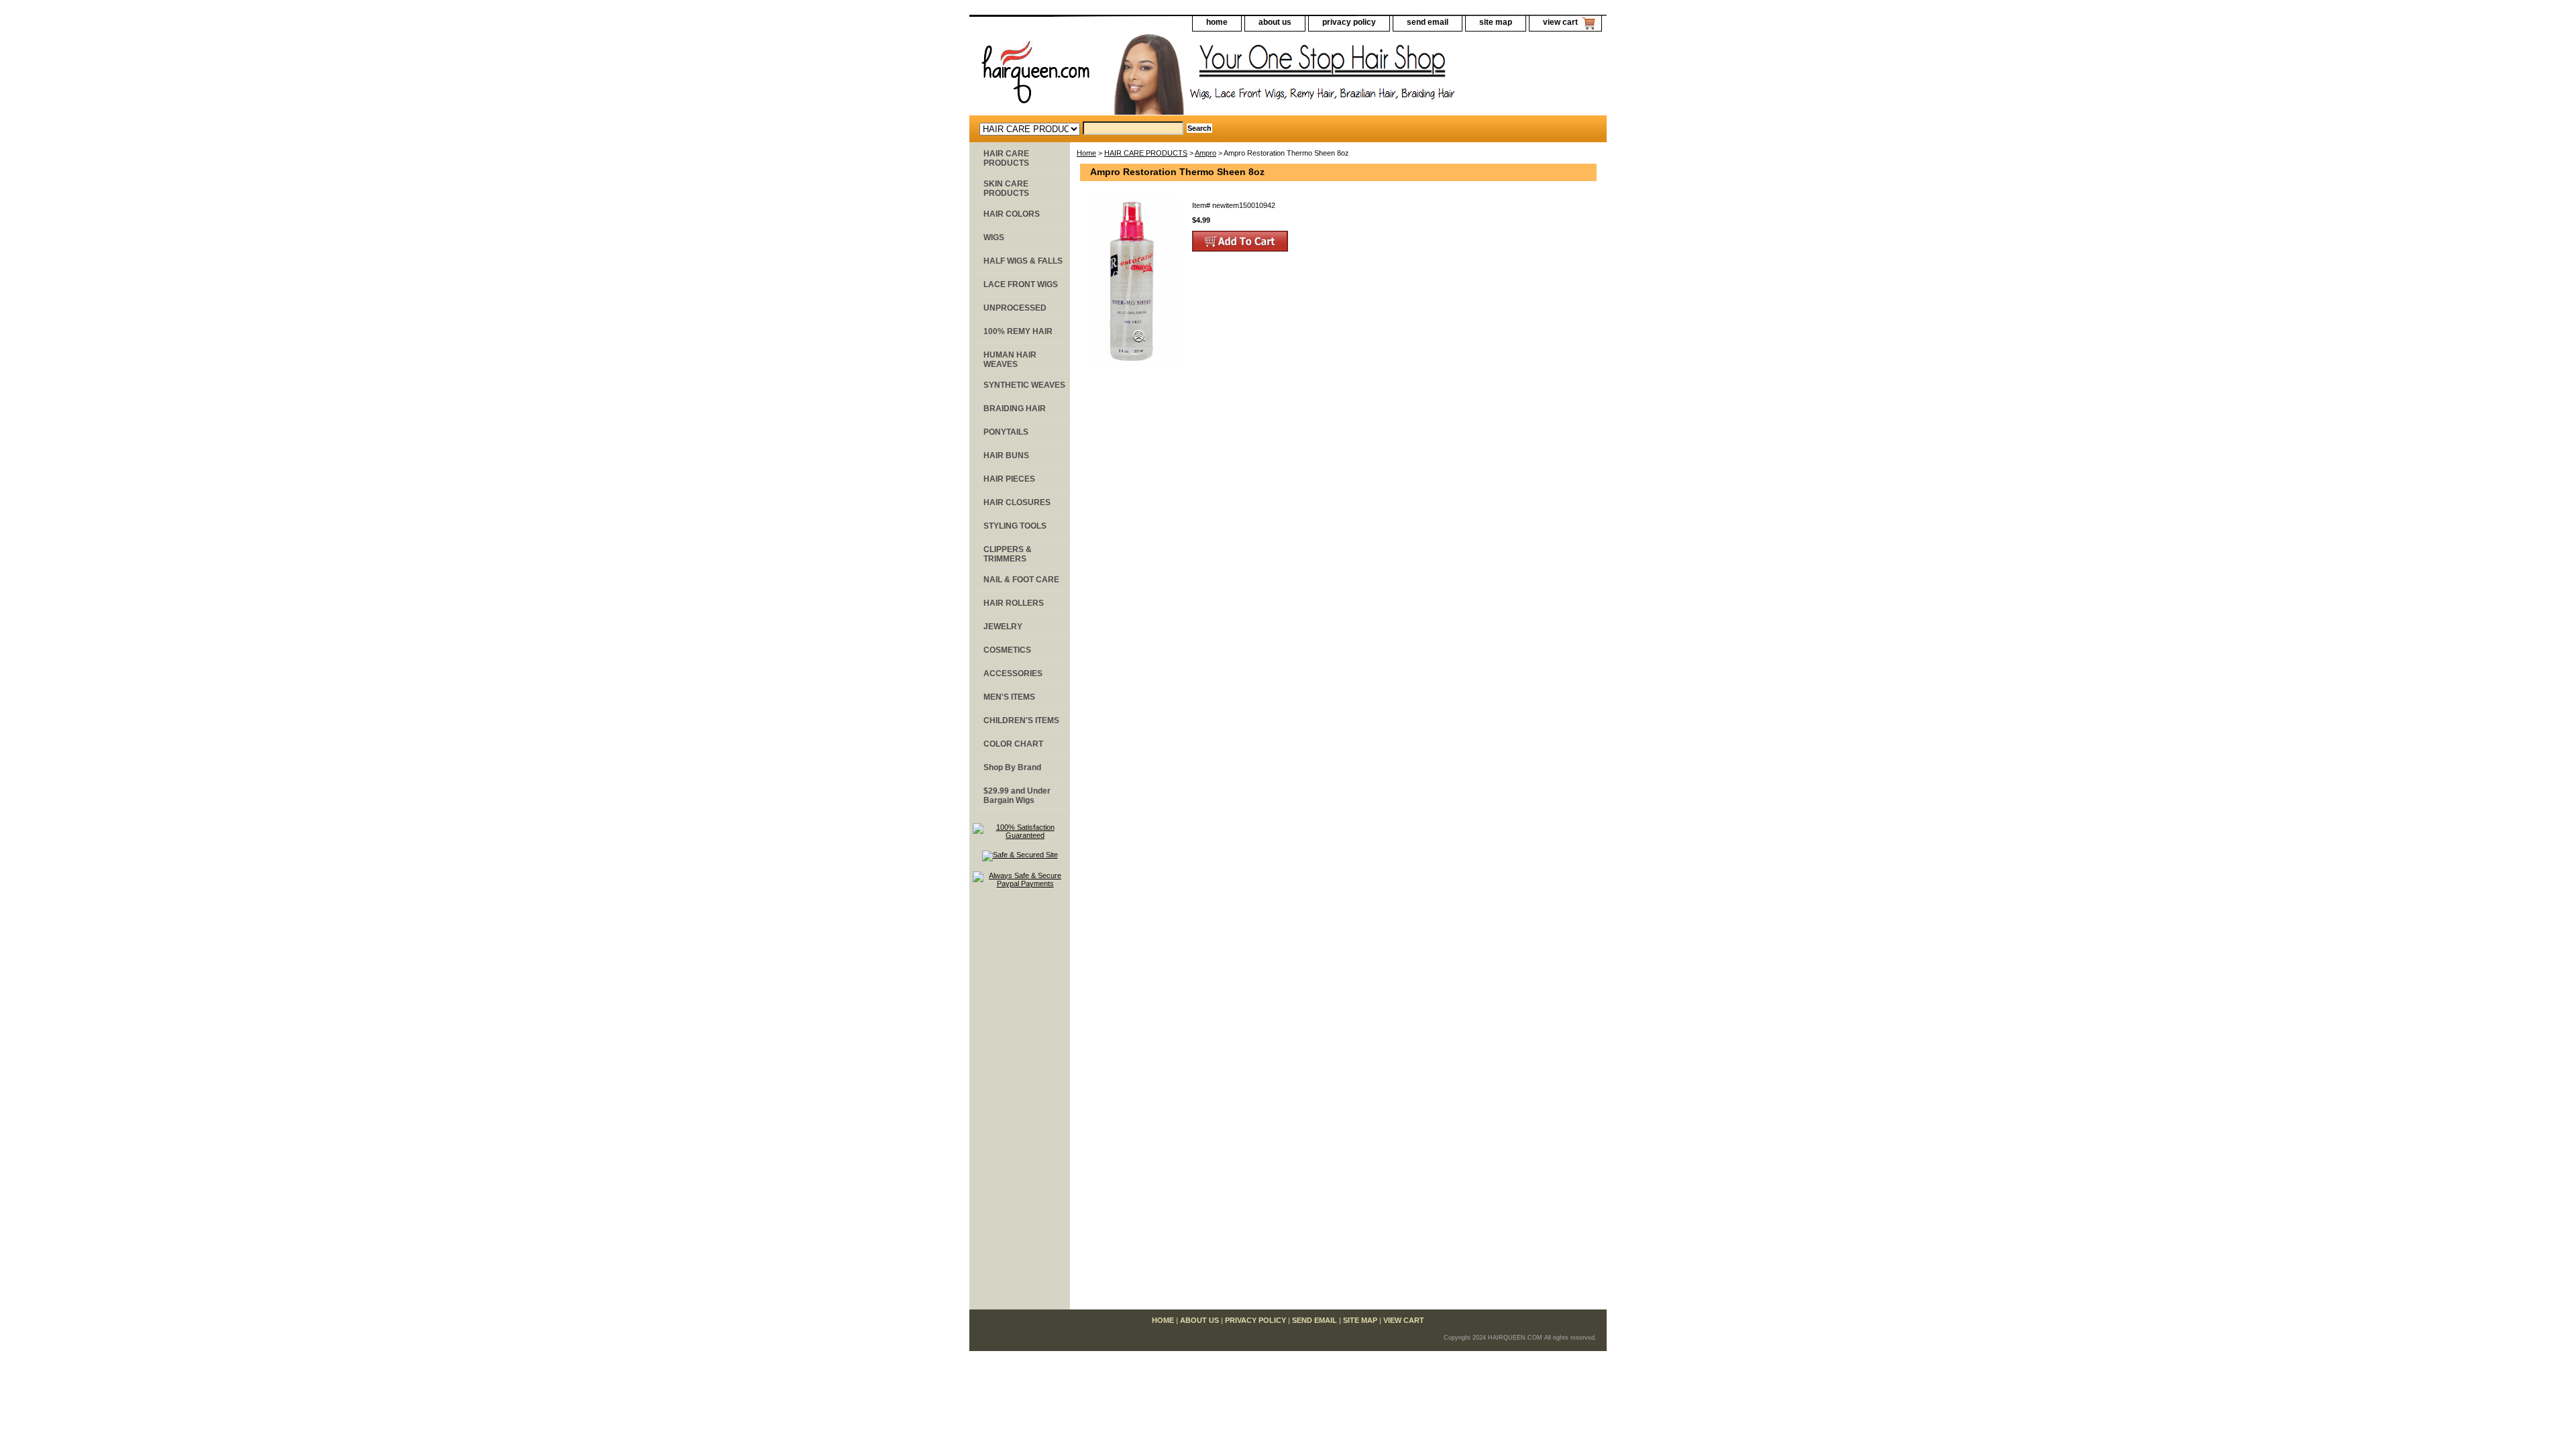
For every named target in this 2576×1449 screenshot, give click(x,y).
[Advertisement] (1020, 1105)
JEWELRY (1003, 627)
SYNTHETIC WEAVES (1024, 385)
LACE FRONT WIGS (1021, 284)
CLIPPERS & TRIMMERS (1008, 554)
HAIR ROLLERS (1014, 603)
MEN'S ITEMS (1009, 697)
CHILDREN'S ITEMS (1021, 720)
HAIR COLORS (1012, 214)
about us (1275, 22)
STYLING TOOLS (1015, 526)
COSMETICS (1007, 650)
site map (1496, 22)
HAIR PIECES (1009, 479)
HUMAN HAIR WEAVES (1010, 360)
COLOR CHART (1013, 744)
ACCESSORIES (1013, 674)
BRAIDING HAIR (1015, 409)
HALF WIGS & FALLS (1023, 261)
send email (1428, 22)
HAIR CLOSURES (1017, 502)
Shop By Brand (1012, 767)
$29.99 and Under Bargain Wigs (1017, 796)
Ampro (1205, 153)
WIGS (994, 237)
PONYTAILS (1006, 432)
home (1217, 22)
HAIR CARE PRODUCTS (1146, 153)
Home (1086, 153)
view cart (1560, 22)
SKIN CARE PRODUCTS (1006, 189)
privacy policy (1349, 22)
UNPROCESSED (1015, 308)
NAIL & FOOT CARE (1021, 580)
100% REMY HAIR (1018, 331)
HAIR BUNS (1006, 455)
